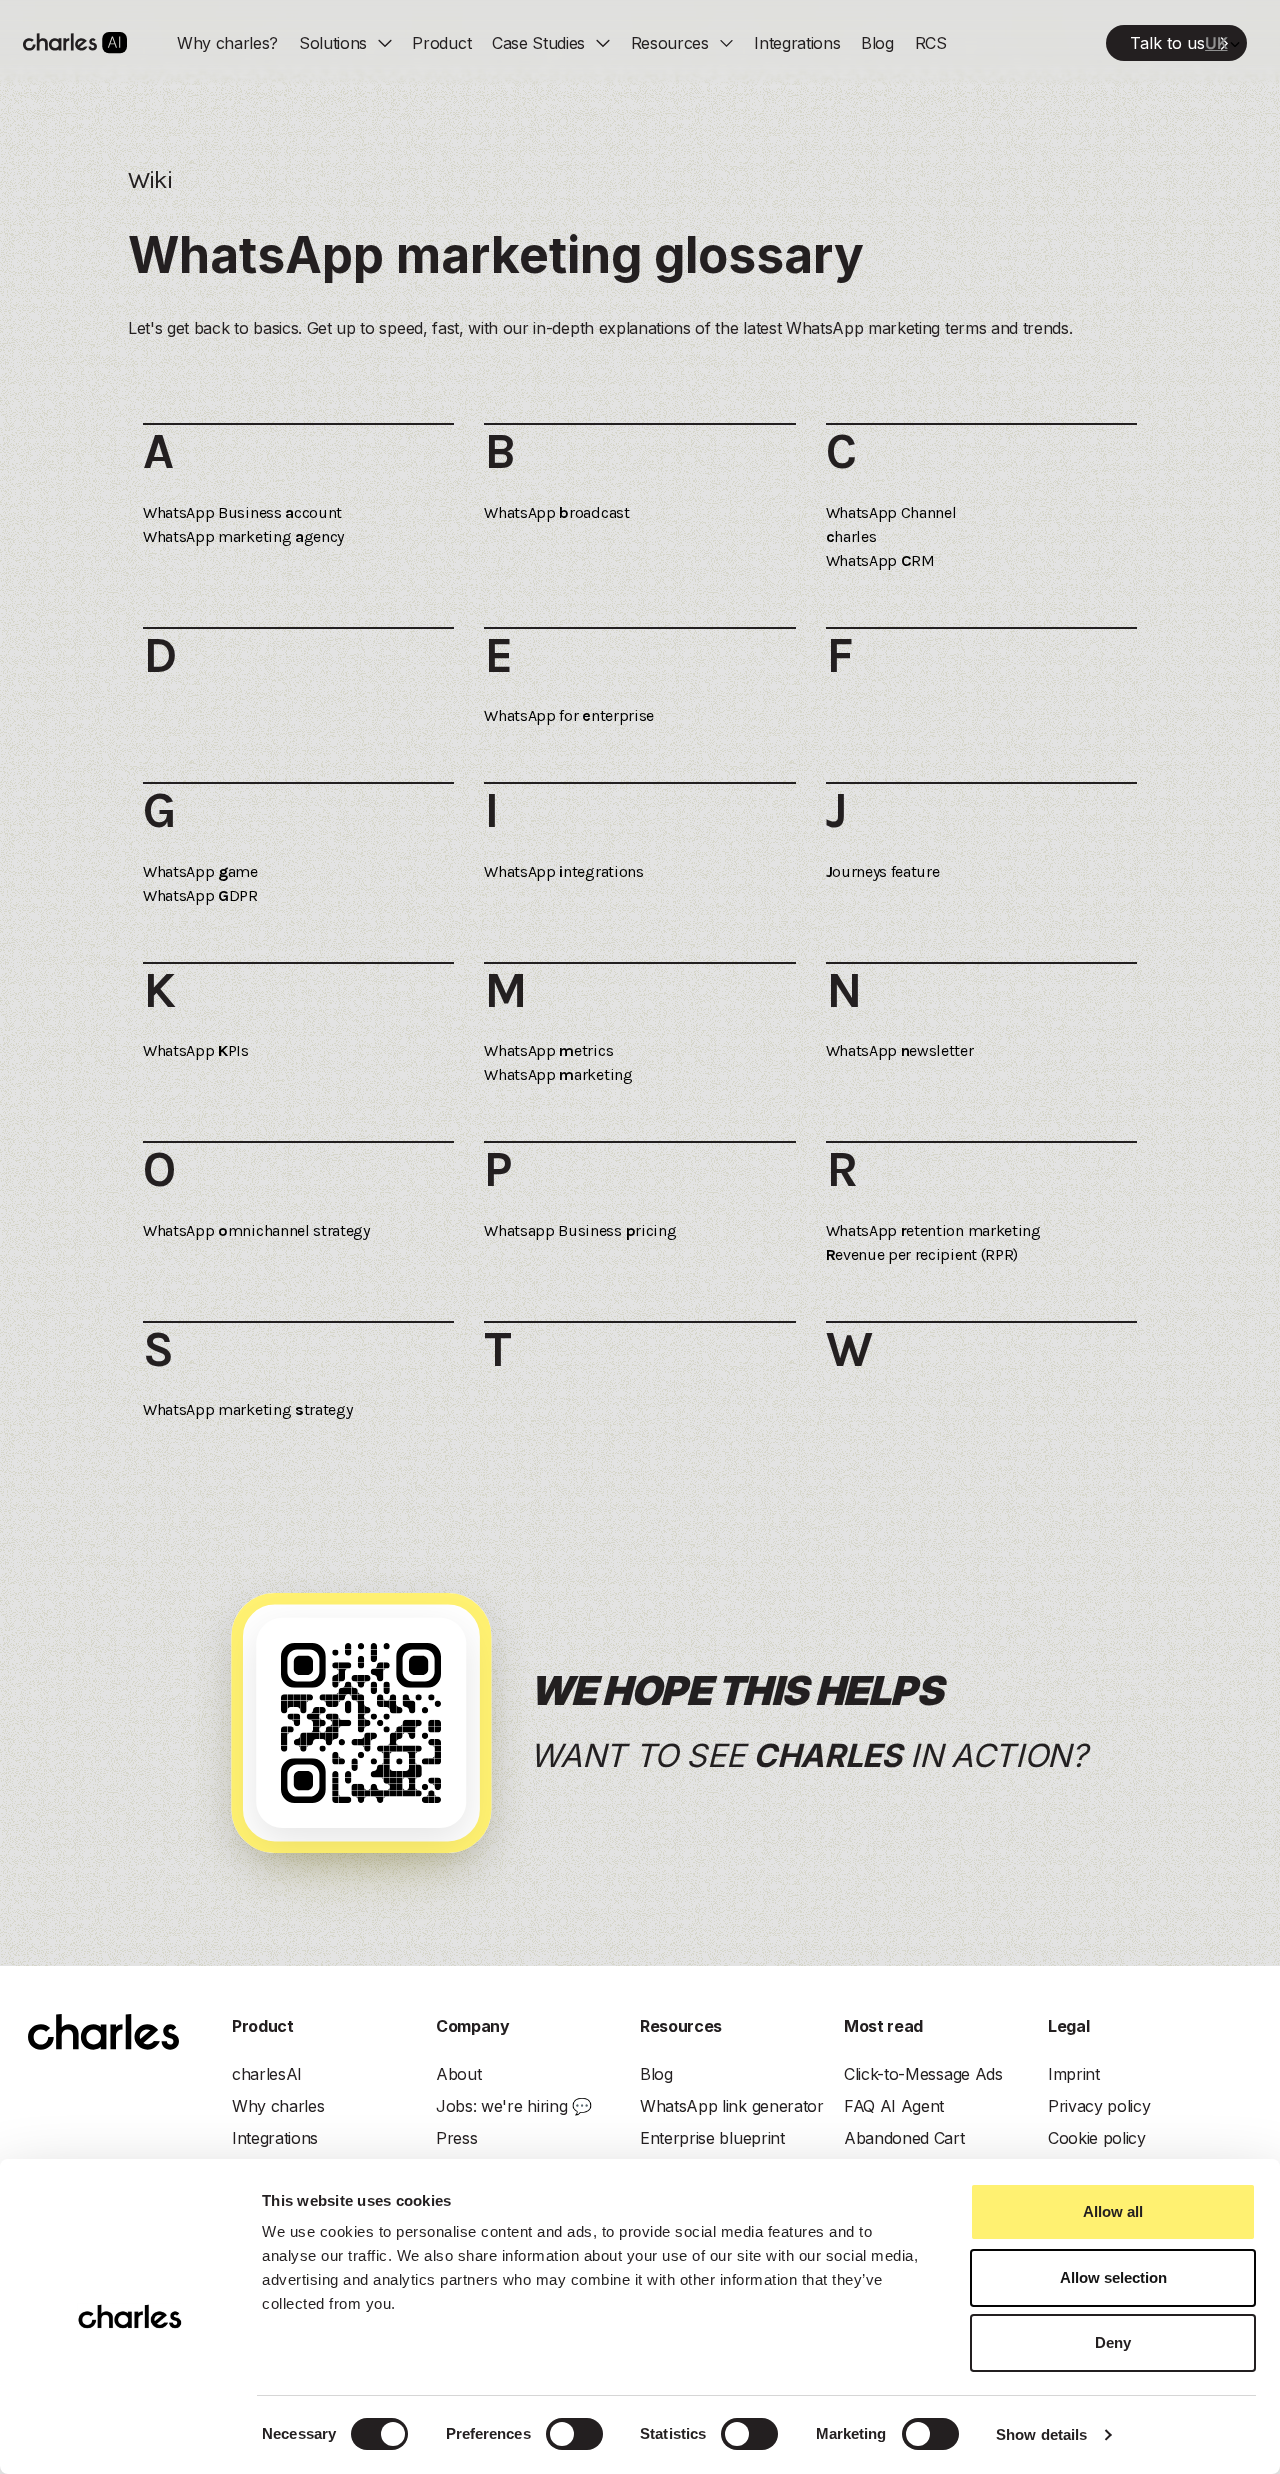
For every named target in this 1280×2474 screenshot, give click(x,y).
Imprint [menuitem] (1074, 2074)
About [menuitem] (458, 2074)
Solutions (333, 43)
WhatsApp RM (880, 560)
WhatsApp (891, 512)
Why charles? (227, 43)
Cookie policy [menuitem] (1097, 2138)
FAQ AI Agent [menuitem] (894, 2106)
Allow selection (1113, 2277)
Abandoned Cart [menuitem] (904, 2138)
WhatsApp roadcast (556, 512)
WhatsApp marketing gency (243, 536)
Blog (877, 43)
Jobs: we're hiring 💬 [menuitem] (514, 2106)
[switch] (574, 2434)
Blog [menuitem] (656, 2074)
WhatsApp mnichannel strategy (256, 1230)
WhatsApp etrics (548, 1050)
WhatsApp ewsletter (900, 1050)
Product (441, 43)
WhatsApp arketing (558, 1074)
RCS (931, 43)
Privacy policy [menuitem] (1099, 2106)
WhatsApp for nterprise (569, 715)
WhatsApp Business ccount (242, 512)
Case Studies (538, 43)
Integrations (797, 43)
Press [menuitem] (456, 2138)
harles (851, 536)
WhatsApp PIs (196, 1050)
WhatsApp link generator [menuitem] (732, 2106)
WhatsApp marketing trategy (247, 1409)
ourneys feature (883, 871)
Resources (670, 43)
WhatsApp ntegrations (563, 871)
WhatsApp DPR (200, 895)
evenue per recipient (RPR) (922, 1254)
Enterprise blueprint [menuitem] (712, 2138)
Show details (1041, 2434)
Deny (1113, 2342)
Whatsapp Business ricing (580, 1230)
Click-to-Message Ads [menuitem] (923, 2074)
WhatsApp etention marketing (933, 1230)
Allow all (1113, 2211)
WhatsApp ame (200, 871)
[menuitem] (1176, 43)
